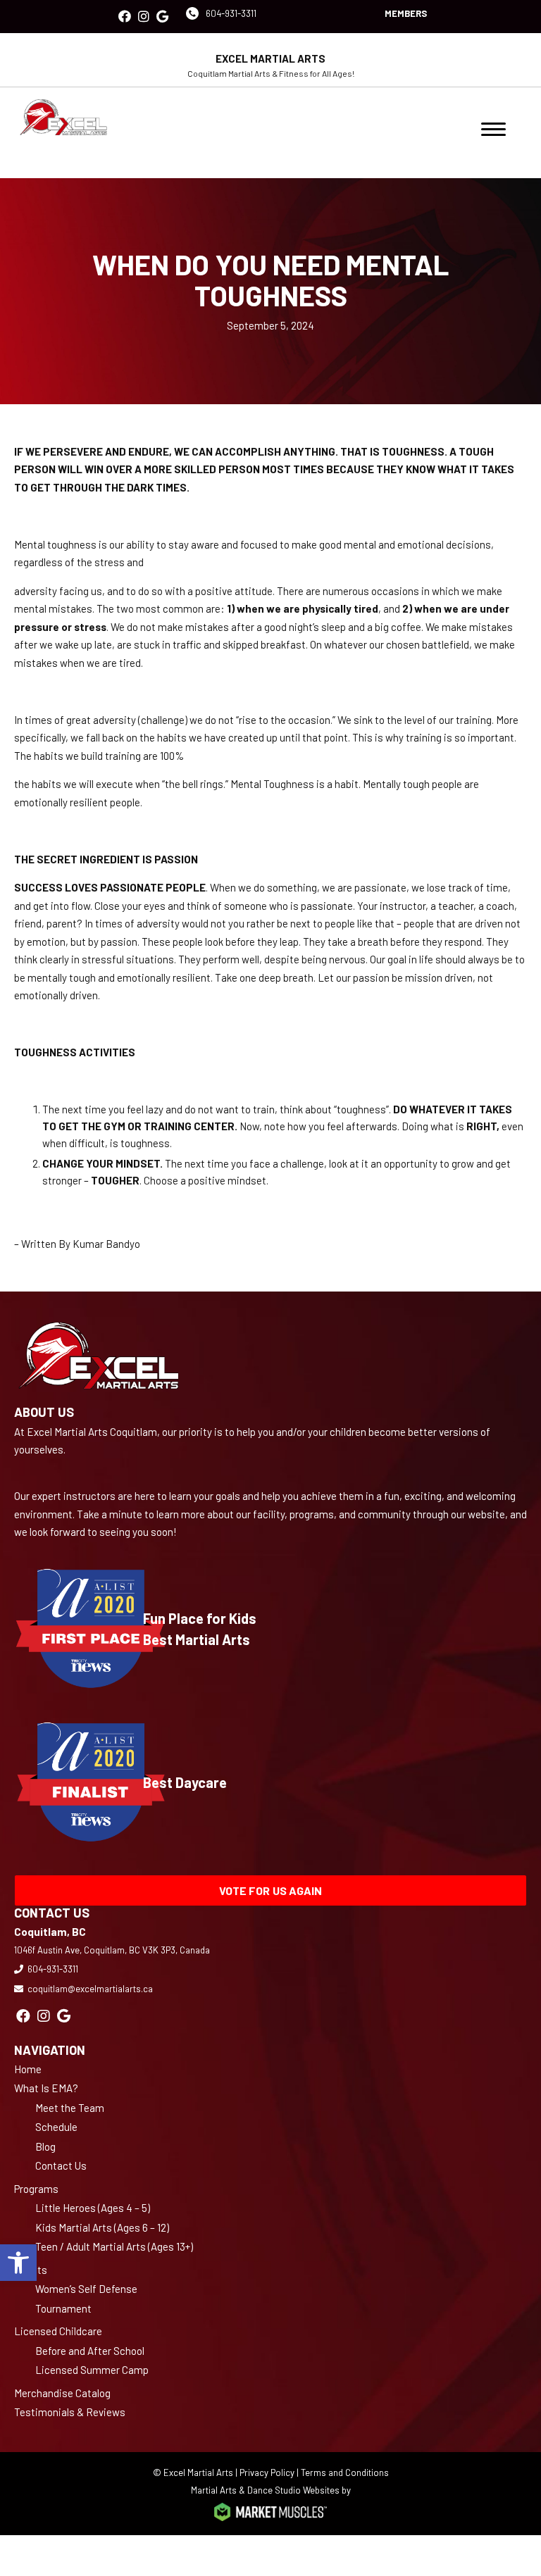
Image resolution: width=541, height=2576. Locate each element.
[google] (162, 17)
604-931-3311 (231, 13)
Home (28, 2069)
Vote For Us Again (271, 1890)
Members (406, 13)
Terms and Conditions (345, 2472)
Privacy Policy (267, 2472)
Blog (45, 2146)
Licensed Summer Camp (92, 2370)
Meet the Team (70, 2108)
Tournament (63, 2308)
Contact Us (61, 2165)
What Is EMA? (46, 2088)
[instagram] (144, 17)
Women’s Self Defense (86, 2289)
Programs (36, 2189)
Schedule (56, 2127)
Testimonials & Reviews (70, 2412)
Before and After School (90, 2351)
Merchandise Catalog (62, 2393)
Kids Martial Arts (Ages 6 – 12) (102, 2227)
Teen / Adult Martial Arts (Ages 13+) (114, 2246)
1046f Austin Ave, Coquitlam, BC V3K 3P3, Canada (112, 1950)
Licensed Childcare (58, 2331)
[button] (18, 2263)
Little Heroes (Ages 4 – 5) (93, 2208)
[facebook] (125, 17)
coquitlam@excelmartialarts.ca (90, 1989)
